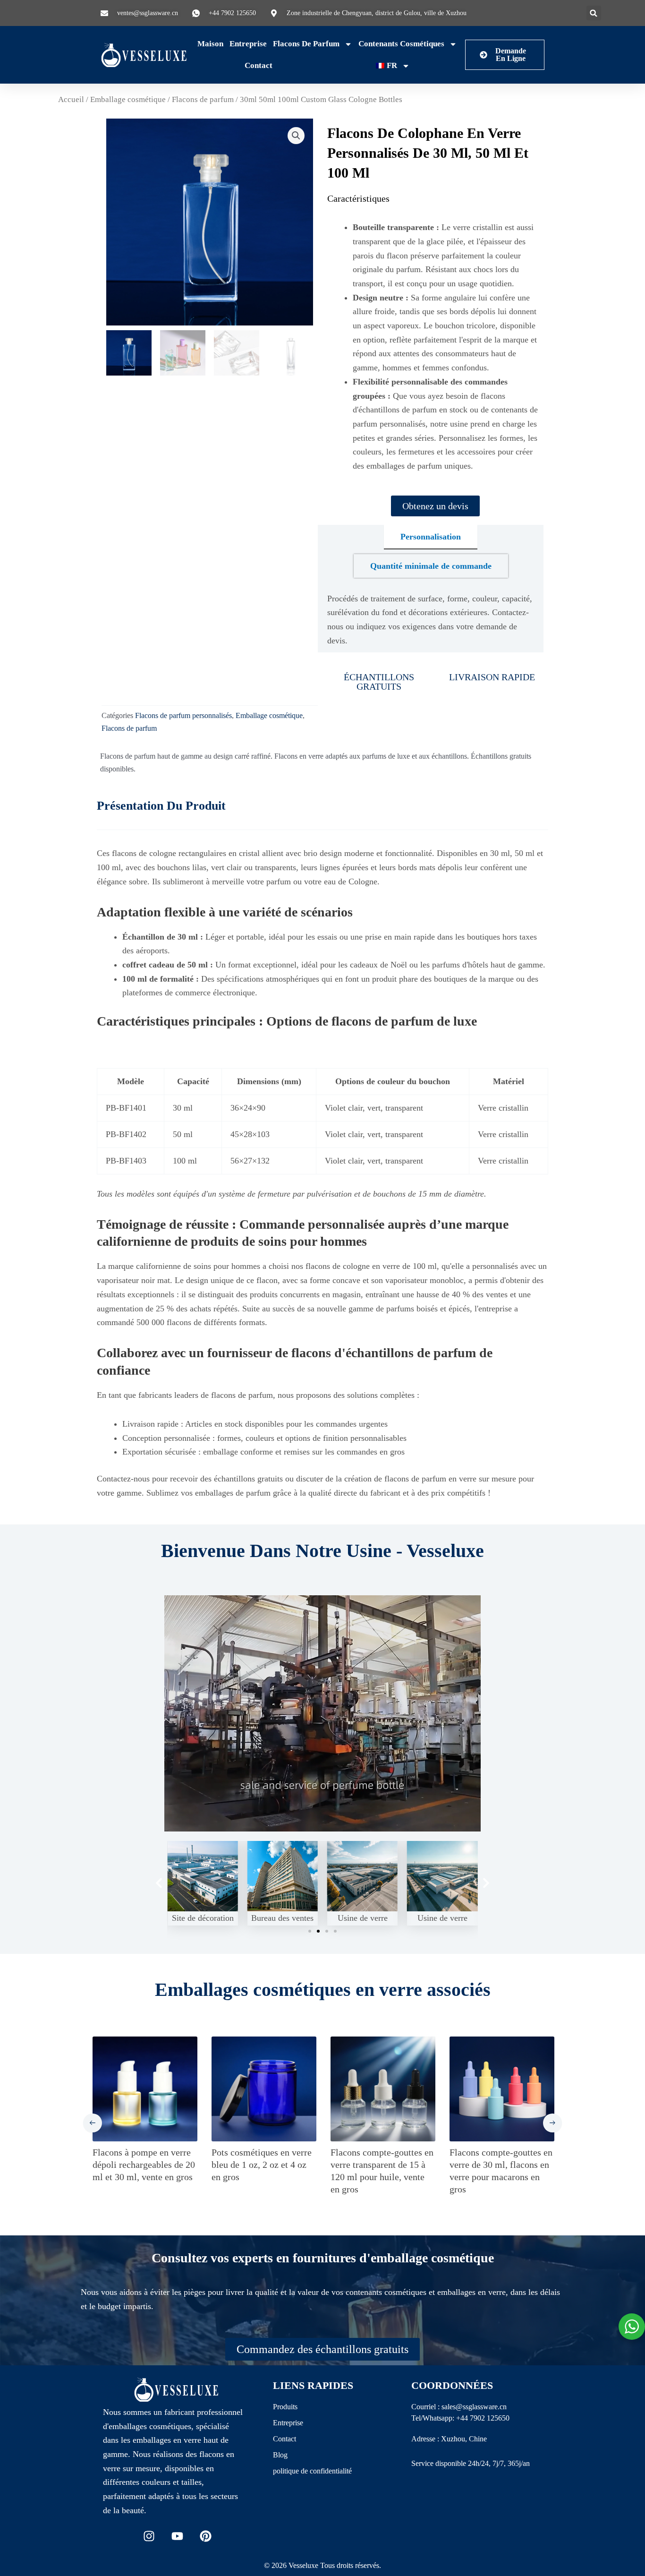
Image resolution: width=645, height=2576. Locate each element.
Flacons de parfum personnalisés (183, 716)
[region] (123, 2508)
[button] (594, 13)
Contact (259, 65)
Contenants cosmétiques (401, 44)
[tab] (431, 537)
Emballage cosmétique (128, 99)
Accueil (71, 99)
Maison (210, 44)
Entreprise (248, 44)
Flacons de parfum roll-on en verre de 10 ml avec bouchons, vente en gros (381, 2165)
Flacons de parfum (306, 44)
